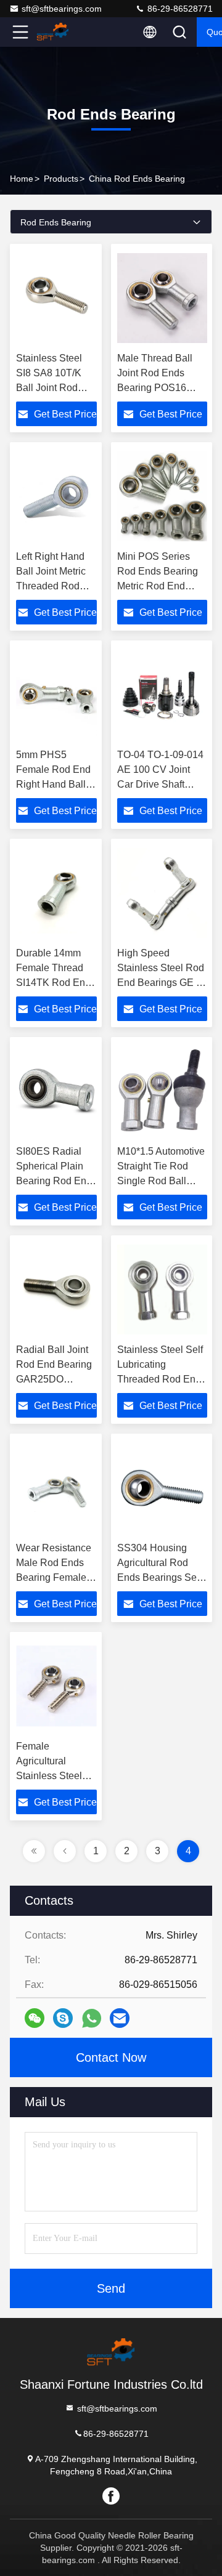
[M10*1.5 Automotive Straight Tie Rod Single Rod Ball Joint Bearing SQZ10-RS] (162, 1091)
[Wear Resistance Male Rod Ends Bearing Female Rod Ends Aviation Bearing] (56, 1488)
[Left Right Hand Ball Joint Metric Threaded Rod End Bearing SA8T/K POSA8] (56, 496)
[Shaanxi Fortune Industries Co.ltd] (61, 32)
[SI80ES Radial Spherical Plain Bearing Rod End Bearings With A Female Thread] (56, 1091)
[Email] (120, 2018)
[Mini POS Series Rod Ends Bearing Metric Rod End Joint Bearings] (162, 496)
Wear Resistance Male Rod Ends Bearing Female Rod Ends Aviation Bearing (54, 1577)
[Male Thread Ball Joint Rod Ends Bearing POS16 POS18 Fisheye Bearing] (162, 298)
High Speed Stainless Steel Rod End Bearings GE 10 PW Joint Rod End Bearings (162, 983)
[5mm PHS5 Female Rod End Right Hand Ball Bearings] (56, 695)
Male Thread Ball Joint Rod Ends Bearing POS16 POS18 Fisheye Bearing (155, 388)
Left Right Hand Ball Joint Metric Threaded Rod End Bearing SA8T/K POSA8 (51, 586)
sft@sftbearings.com (62, 9)
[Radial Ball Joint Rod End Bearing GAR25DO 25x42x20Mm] (56, 1290)
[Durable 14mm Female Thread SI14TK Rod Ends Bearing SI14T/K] (56, 893)
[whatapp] (92, 2018)
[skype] (63, 2018)
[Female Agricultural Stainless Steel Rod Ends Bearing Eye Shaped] (56, 1686)
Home (22, 179)
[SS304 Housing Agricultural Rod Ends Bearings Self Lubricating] (162, 1488)
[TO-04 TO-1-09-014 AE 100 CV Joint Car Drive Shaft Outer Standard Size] (162, 695)
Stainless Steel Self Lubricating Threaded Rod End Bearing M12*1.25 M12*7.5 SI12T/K (160, 1379)
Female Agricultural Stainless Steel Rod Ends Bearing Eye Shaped (56, 1776)
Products (61, 179)
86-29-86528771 (179, 9)
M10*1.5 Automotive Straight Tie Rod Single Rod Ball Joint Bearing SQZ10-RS (161, 1181)
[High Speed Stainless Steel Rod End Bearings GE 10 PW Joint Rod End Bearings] (162, 893)
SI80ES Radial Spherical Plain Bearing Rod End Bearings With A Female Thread (54, 1181)
